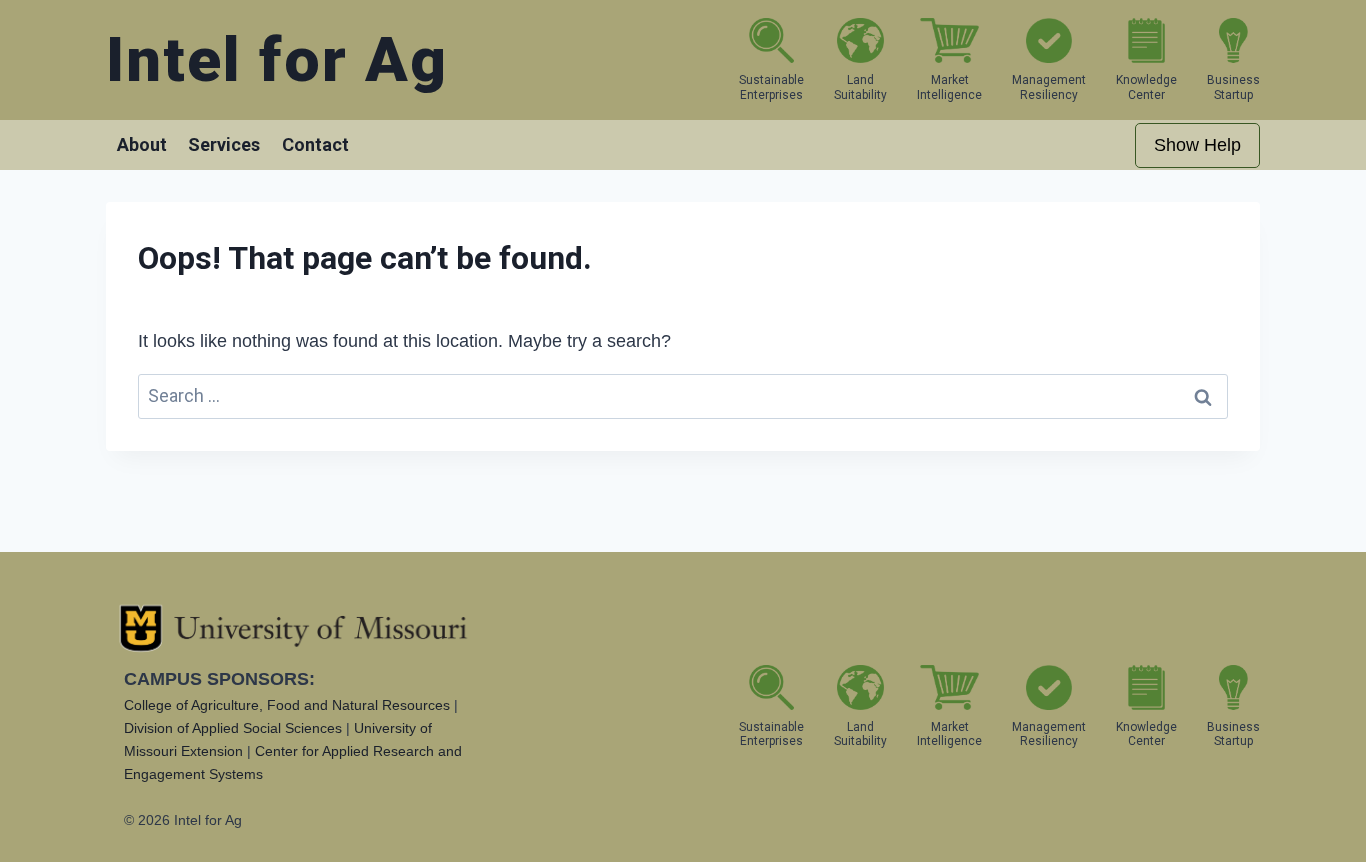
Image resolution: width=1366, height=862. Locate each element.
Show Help (1197, 145)
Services (224, 144)
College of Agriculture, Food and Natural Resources (287, 705)
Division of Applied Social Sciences (233, 728)
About (142, 144)
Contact (315, 144)
